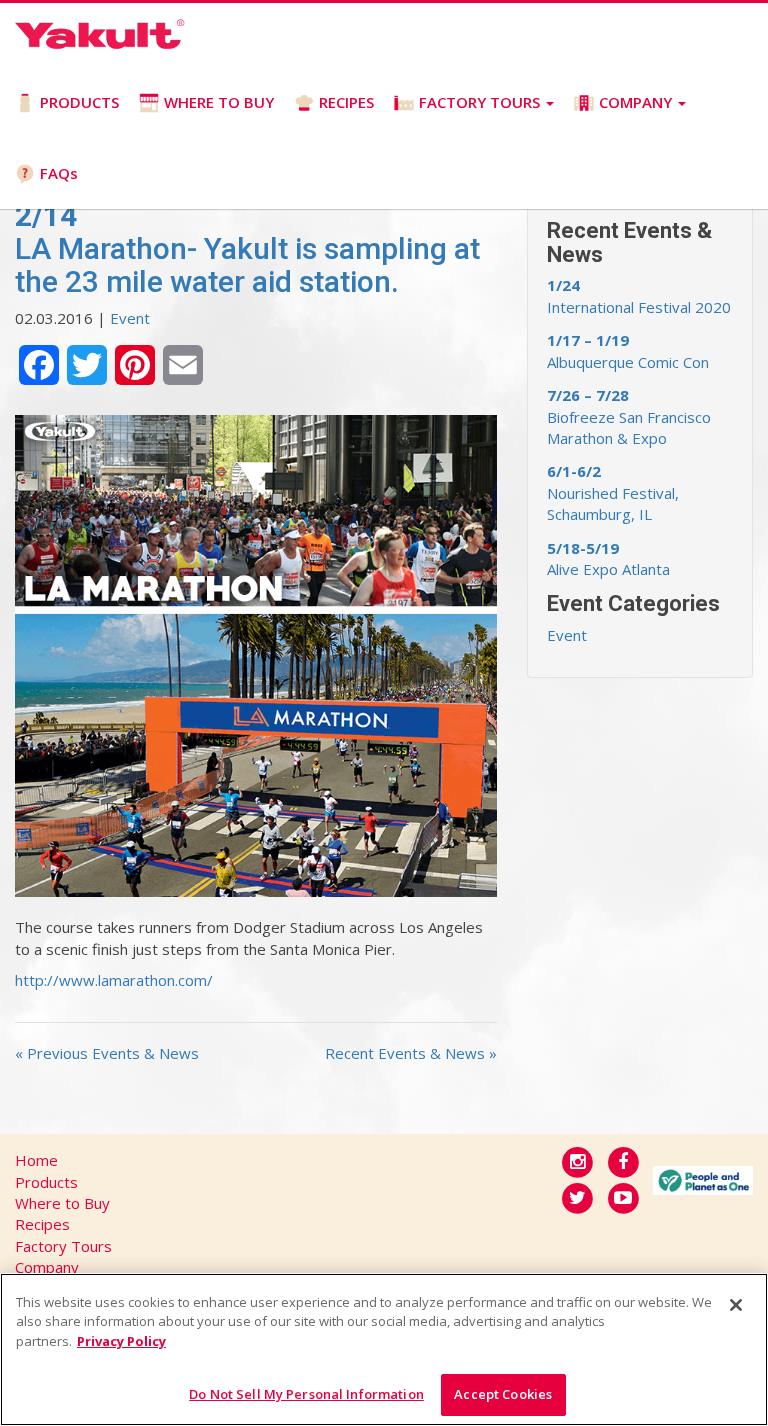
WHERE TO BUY (219, 102)
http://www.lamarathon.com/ (114, 980)
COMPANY (637, 102)
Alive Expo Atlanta (608, 558)
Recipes (42, 1224)
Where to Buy (62, 1203)
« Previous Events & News (107, 1053)
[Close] (736, 1305)
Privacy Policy (121, 1341)
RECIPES (346, 102)
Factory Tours (63, 1246)
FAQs (59, 173)
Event (130, 318)
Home (36, 1160)
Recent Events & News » (411, 1053)
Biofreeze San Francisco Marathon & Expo (629, 416)
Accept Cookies (503, 1394)
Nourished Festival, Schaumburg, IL (613, 492)
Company (47, 1267)
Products (46, 1182)
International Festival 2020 (639, 295)
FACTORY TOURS (481, 102)
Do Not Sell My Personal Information (306, 1394)
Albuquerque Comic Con (628, 350)
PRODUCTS (79, 102)
